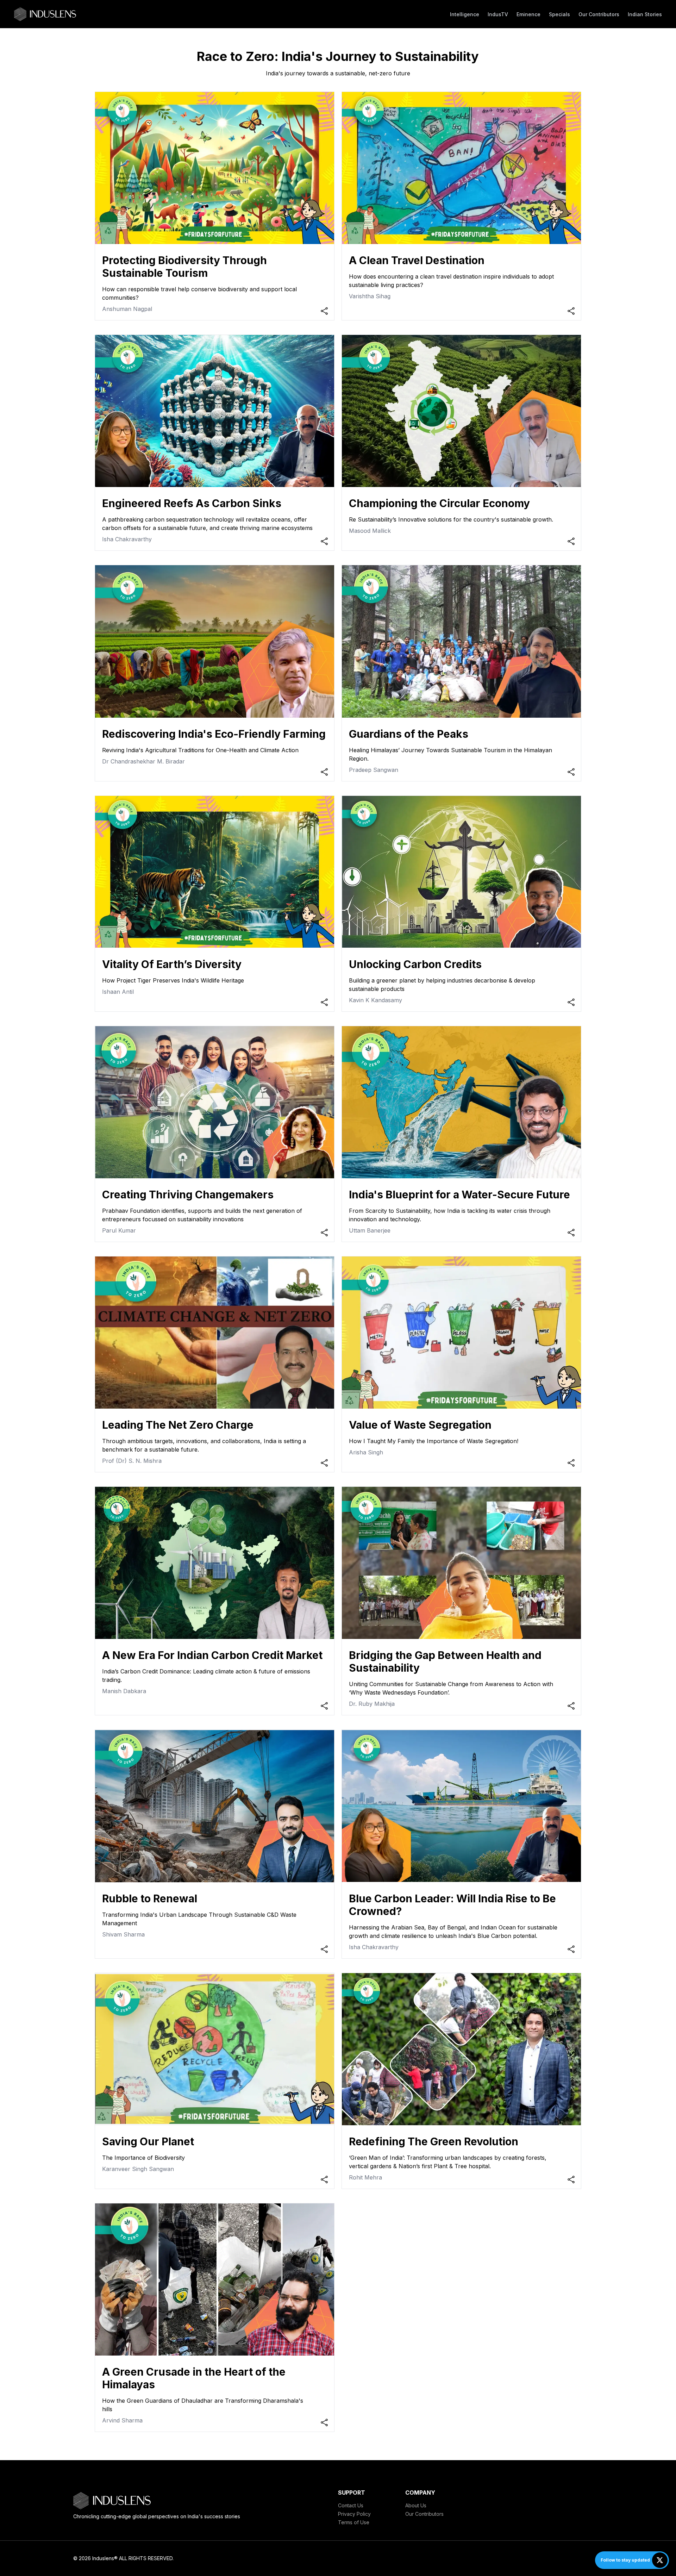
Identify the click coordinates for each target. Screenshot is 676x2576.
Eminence (528, 14)
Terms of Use (354, 2522)
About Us (416, 2505)
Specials (559, 14)
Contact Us (351, 2505)
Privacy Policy (354, 2514)
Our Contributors (599, 14)
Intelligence (465, 14)
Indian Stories (645, 14)
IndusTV (498, 14)
